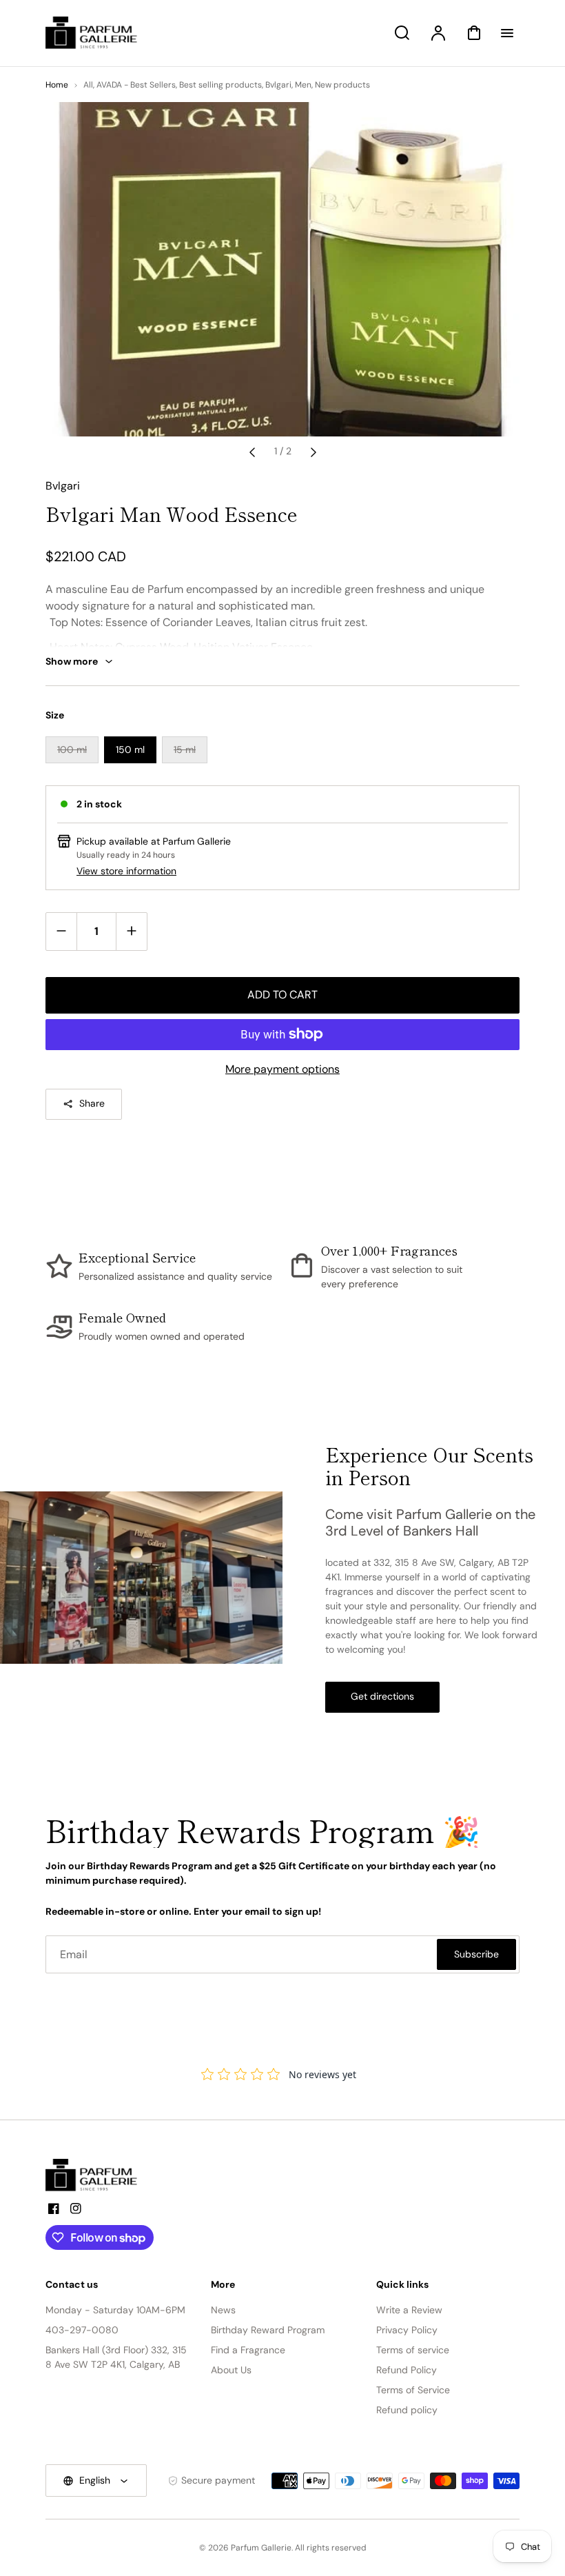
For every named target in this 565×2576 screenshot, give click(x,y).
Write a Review (409, 2310)
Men (303, 85)
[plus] (131, 931)
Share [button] (92, 1103)
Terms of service (413, 2350)
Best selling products (220, 85)
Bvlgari (278, 85)
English (95, 2480)
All (88, 85)
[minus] (62, 931)
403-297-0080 (82, 2330)
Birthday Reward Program (268, 2330)
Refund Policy (407, 2370)
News (223, 2310)
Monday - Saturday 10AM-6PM (115, 2310)
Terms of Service (413, 2390)
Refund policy (407, 2410)
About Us (231, 2370)
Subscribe (476, 1954)
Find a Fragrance (248, 2350)
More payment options (282, 1069)
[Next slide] (314, 452)
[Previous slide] (252, 452)
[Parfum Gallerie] (97, 2175)
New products (342, 85)
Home (57, 85)
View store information (126, 871)
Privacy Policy (407, 2330)
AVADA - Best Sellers (136, 85)
